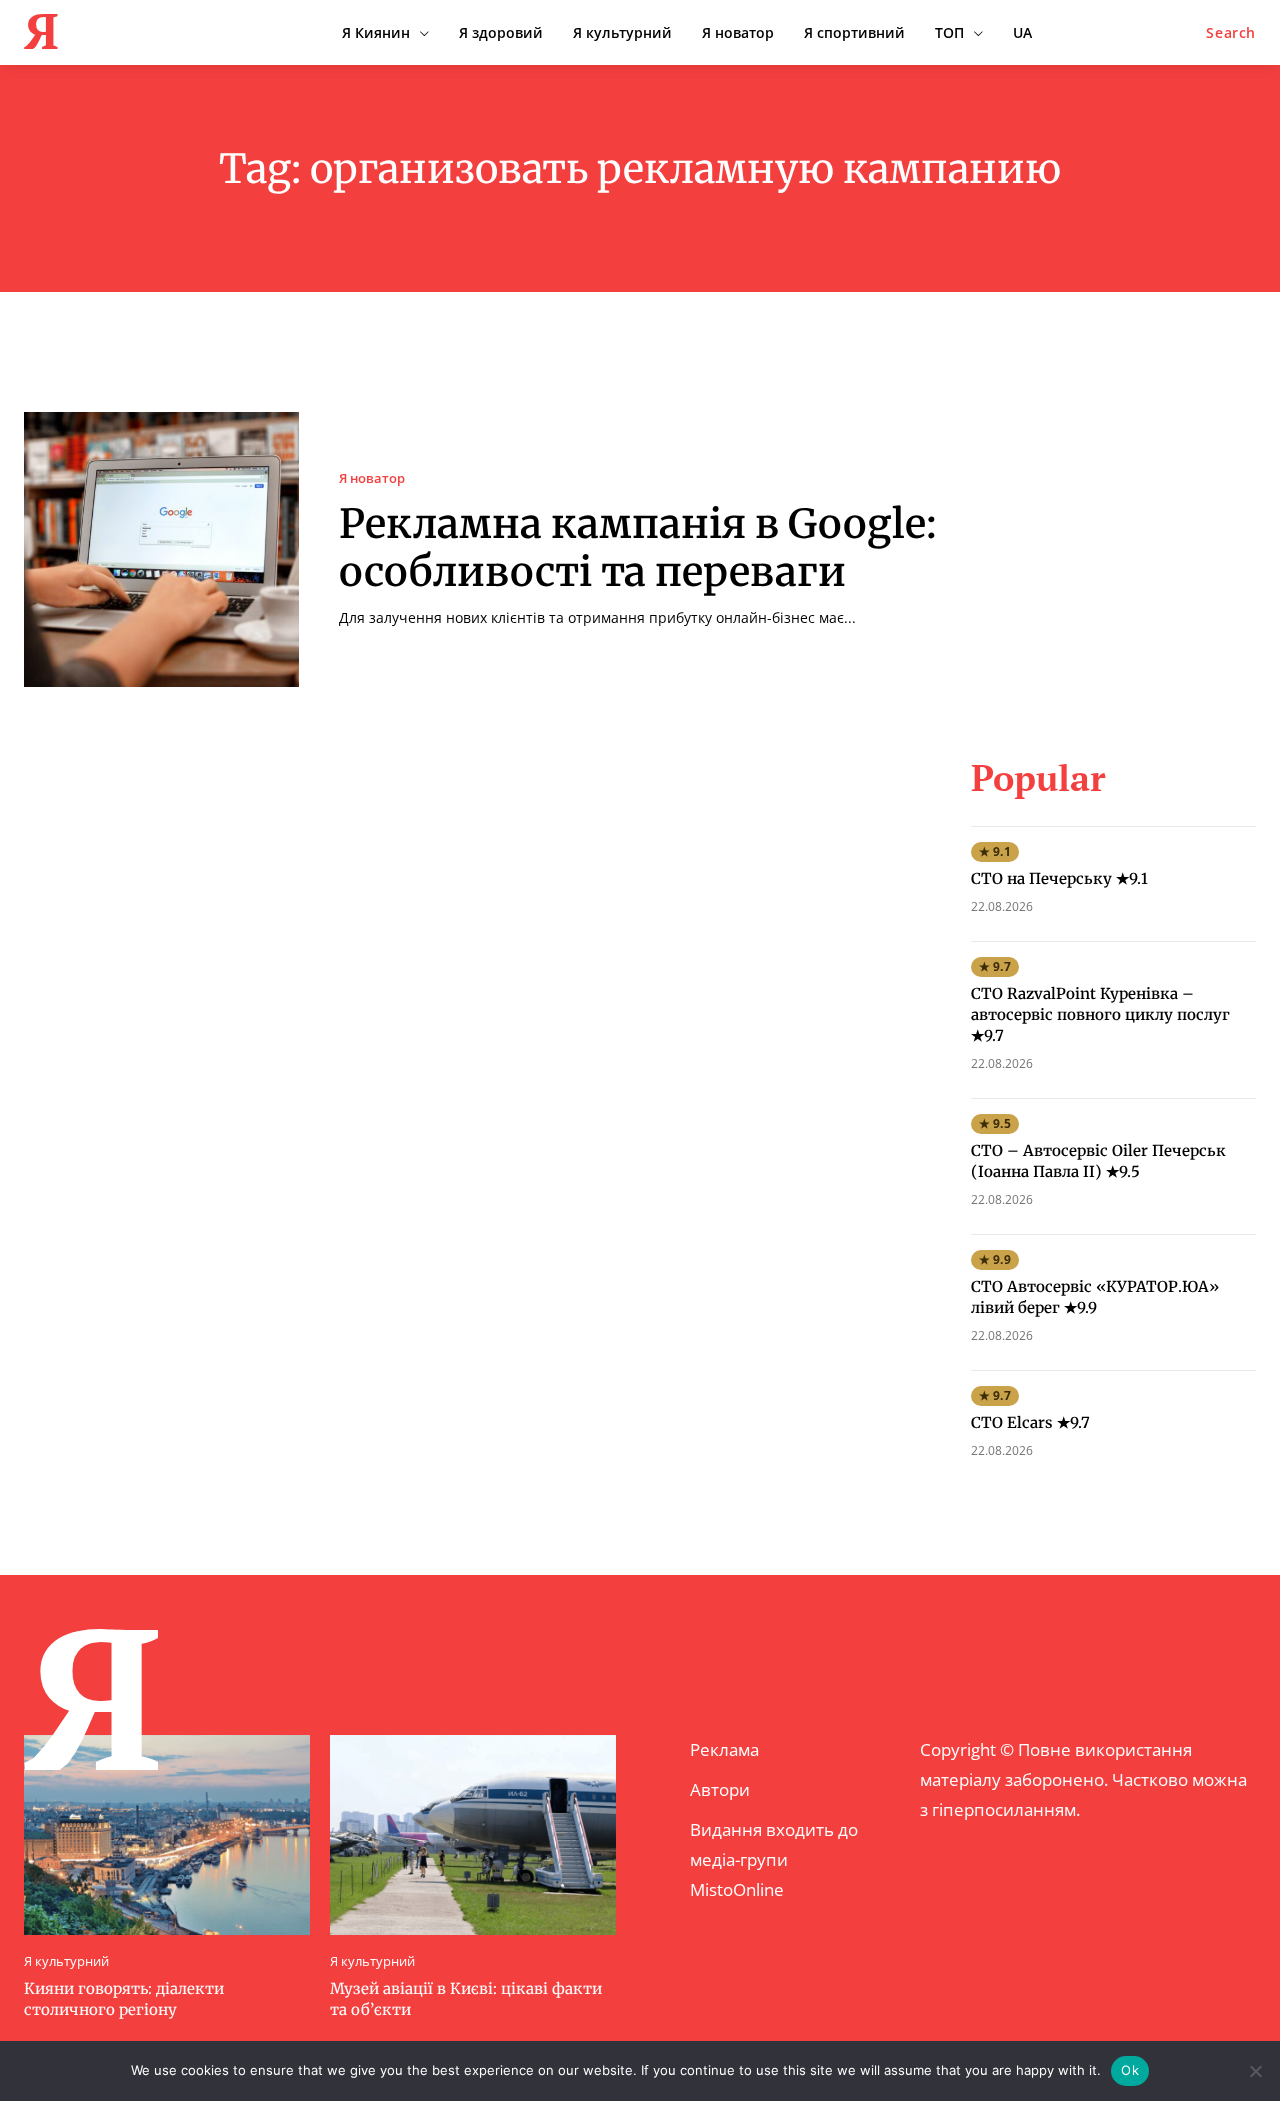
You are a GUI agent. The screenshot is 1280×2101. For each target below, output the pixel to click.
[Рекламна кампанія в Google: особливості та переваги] (161, 549)
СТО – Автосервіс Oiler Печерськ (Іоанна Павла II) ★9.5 (1098, 1161)
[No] (1255, 2071)
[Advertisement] (1121, 537)
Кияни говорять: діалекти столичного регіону (124, 1999)
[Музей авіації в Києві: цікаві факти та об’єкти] (473, 1835)
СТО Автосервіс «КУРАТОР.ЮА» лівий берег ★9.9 (1095, 1297)
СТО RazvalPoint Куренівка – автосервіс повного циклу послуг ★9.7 (1100, 1014)
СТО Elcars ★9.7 (1030, 1422)
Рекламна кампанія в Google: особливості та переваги (638, 548)
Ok (1130, 2070)
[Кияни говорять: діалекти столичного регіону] (167, 1835)
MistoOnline (737, 1889)
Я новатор (372, 478)
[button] (1231, 33)
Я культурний (66, 1961)
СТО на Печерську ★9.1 (1059, 878)
